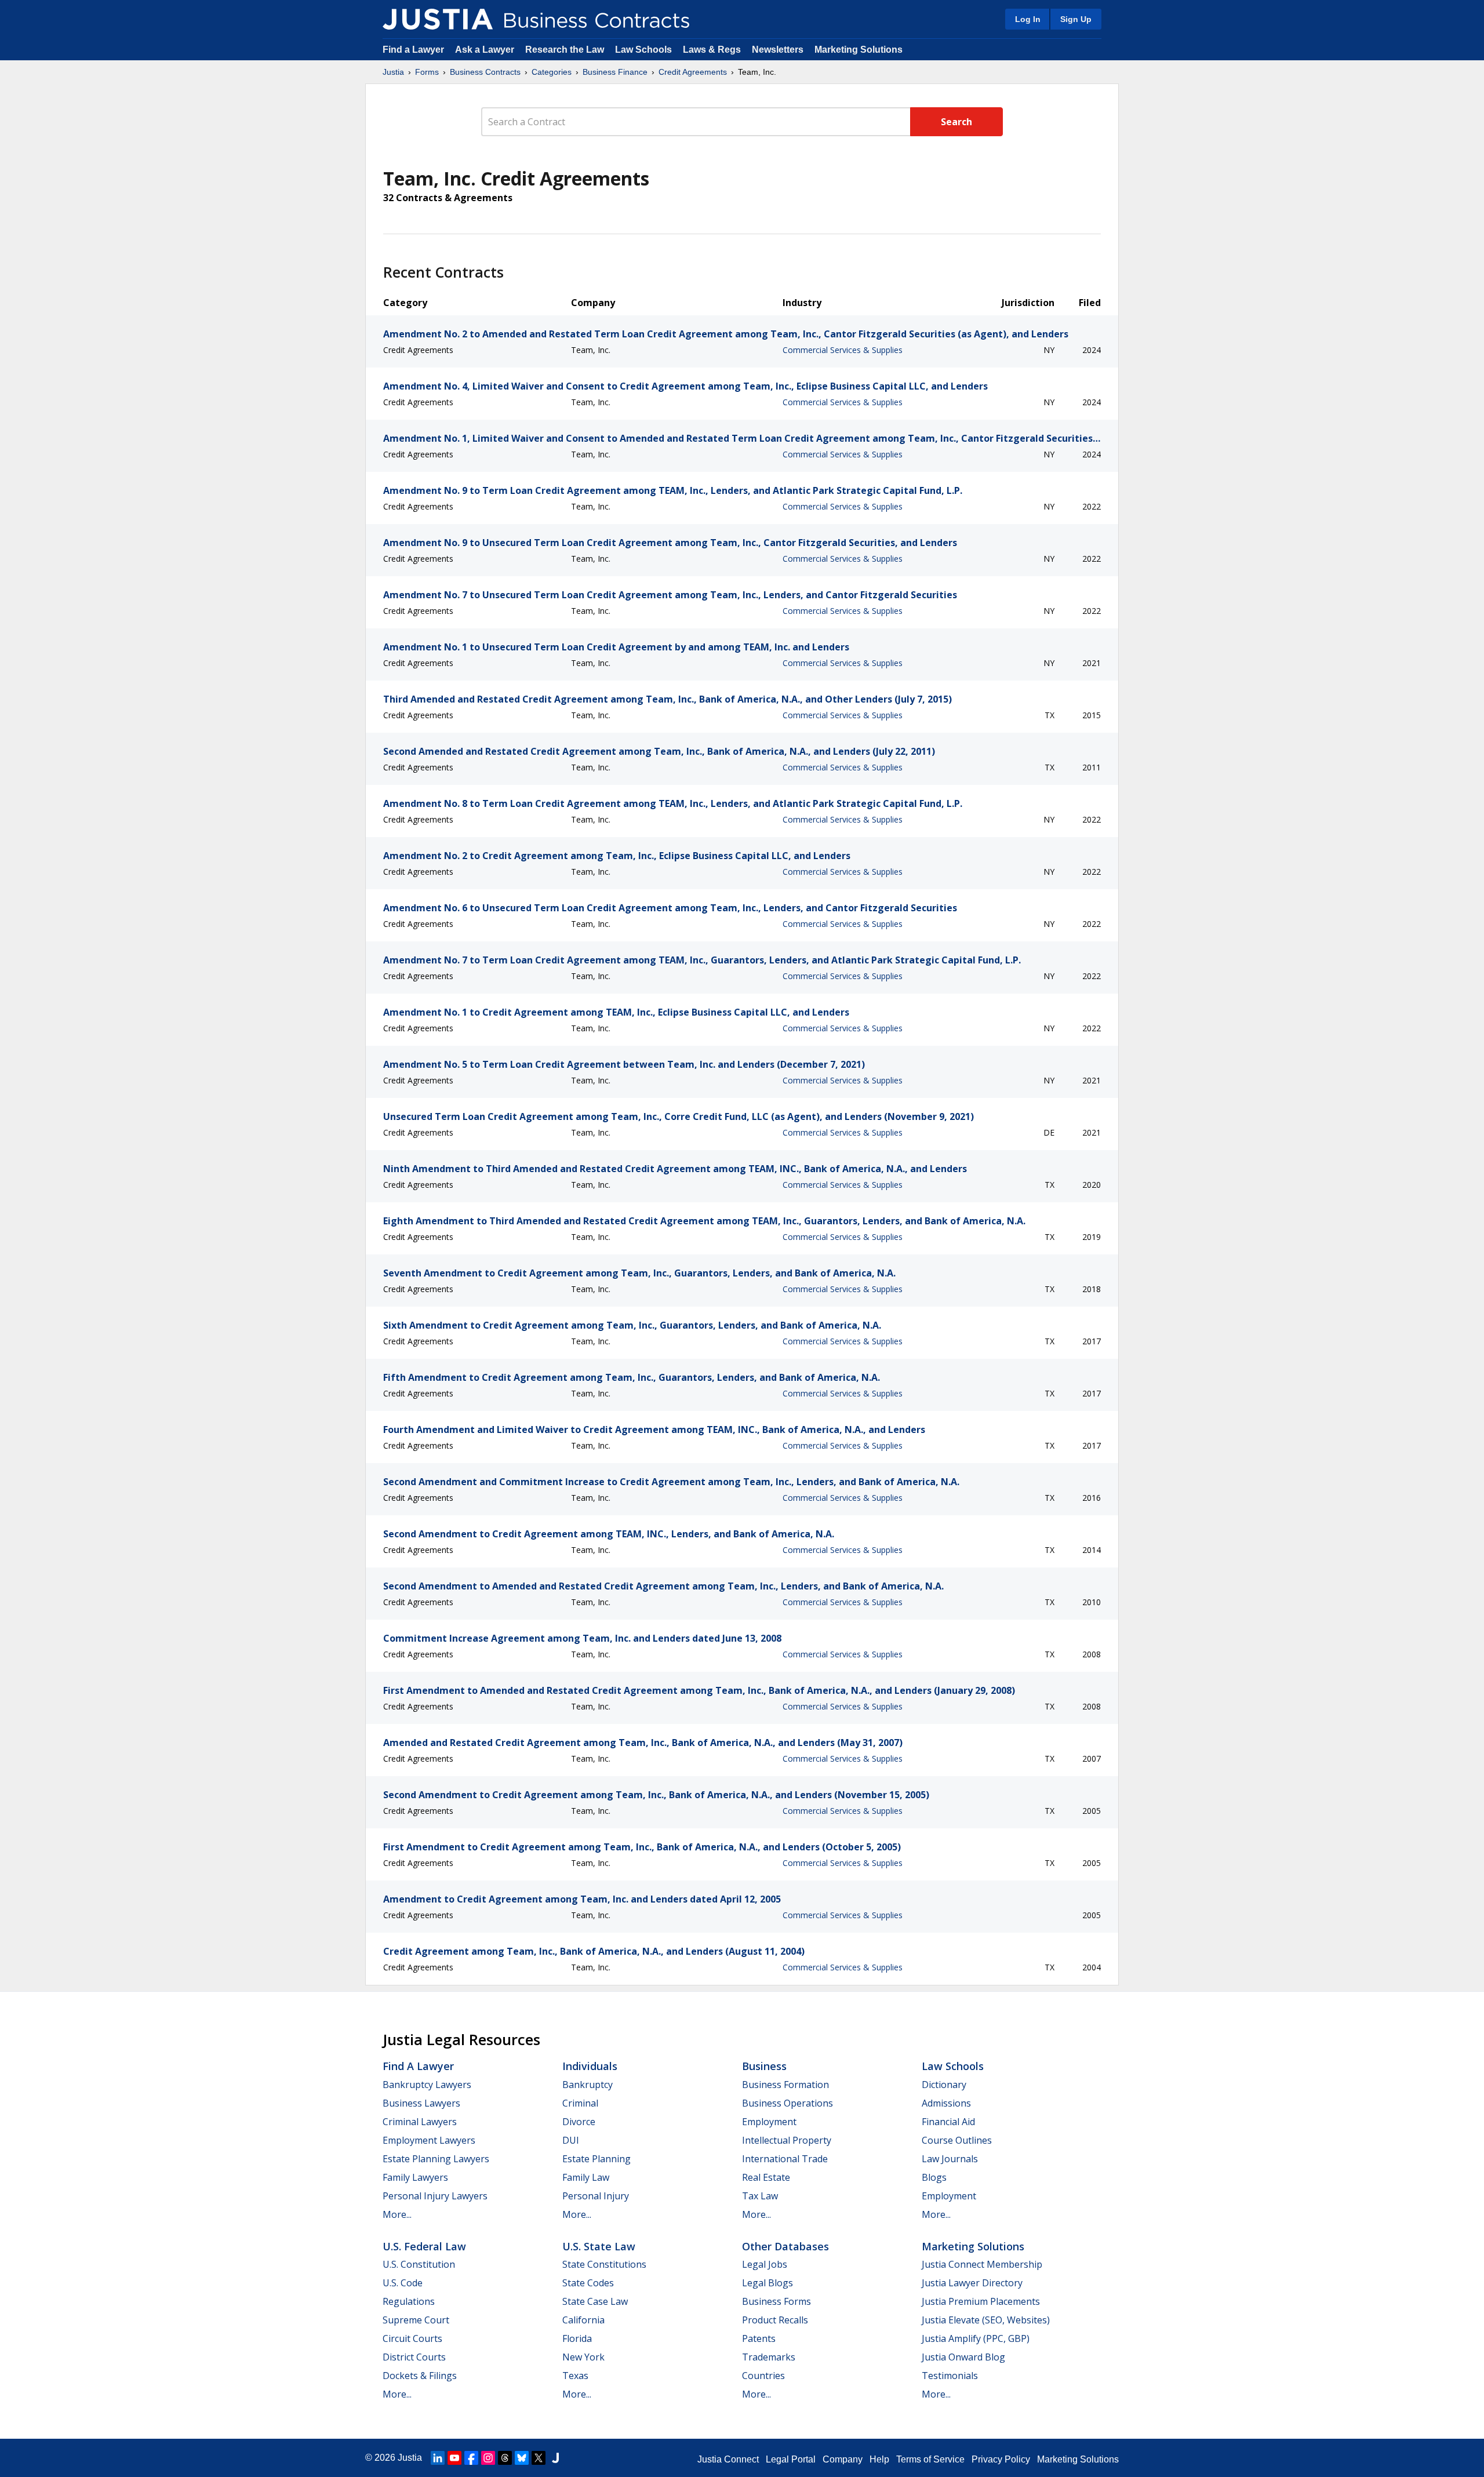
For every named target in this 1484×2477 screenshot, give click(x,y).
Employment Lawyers (429, 2140)
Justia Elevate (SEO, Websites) (986, 2320)
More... (397, 2214)
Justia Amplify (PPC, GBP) (976, 2338)
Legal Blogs (768, 2283)
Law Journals (950, 2159)
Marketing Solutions (859, 50)
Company (843, 2459)
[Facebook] (471, 2458)
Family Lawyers (415, 2177)
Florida (577, 2338)
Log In (1028, 19)
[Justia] (438, 19)
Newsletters (778, 50)
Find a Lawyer (413, 50)
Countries (763, 2376)
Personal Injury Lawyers (435, 2196)
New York (583, 2357)
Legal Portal (791, 2459)
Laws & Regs (712, 50)
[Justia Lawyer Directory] (555, 2458)
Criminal (580, 2103)
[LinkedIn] (438, 2458)
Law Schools (643, 50)
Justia (393, 72)
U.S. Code (403, 2283)
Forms (427, 72)
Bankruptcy (588, 2085)
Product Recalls (775, 2320)
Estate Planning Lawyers (436, 2159)
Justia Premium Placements (981, 2301)
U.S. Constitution (419, 2264)
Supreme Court (416, 2320)
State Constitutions (604, 2264)
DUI (571, 2140)
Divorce (579, 2122)
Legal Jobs (765, 2264)
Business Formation (785, 2085)
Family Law (586, 2177)
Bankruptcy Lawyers (427, 2085)
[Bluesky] (522, 2458)
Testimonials (950, 2376)
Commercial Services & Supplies (843, 350)
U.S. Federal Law (424, 2246)
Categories (552, 72)
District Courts (414, 2357)
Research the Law (565, 50)
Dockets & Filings (420, 2376)
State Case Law (595, 2301)
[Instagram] (488, 2458)
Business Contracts (485, 72)
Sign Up (1076, 19)
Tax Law (760, 2196)
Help (879, 2459)
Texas (575, 2376)
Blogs (934, 2177)
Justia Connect (728, 2459)
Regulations (409, 2301)
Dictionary (944, 2085)
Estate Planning (596, 2159)
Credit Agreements (693, 72)
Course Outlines (957, 2140)
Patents (759, 2338)
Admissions (946, 2103)
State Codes (588, 2283)
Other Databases (785, 2246)
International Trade (785, 2159)
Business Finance (615, 72)
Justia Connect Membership (982, 2264)
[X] (539, 2458)
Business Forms (776, 2301)
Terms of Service (930, 2459)
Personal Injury (596, 2196)
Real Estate (766, 2177)
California (583, 2320)
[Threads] (505, 2458)
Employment (769, 2122)
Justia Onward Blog (963, 2357)
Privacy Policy (1001, 2459)
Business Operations (788, 2103)
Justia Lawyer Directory (972, 2283)
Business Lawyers (421, 2103)
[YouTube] (454, 2458)
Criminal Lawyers (420, 2122)
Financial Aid (948, 2122)
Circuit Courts (412, 2338)
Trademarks (769, 2357)
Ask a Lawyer (486, 50)
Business (764, 2066)
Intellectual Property (787, 2140)
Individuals (590, 2066)
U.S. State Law (599, 2246)
